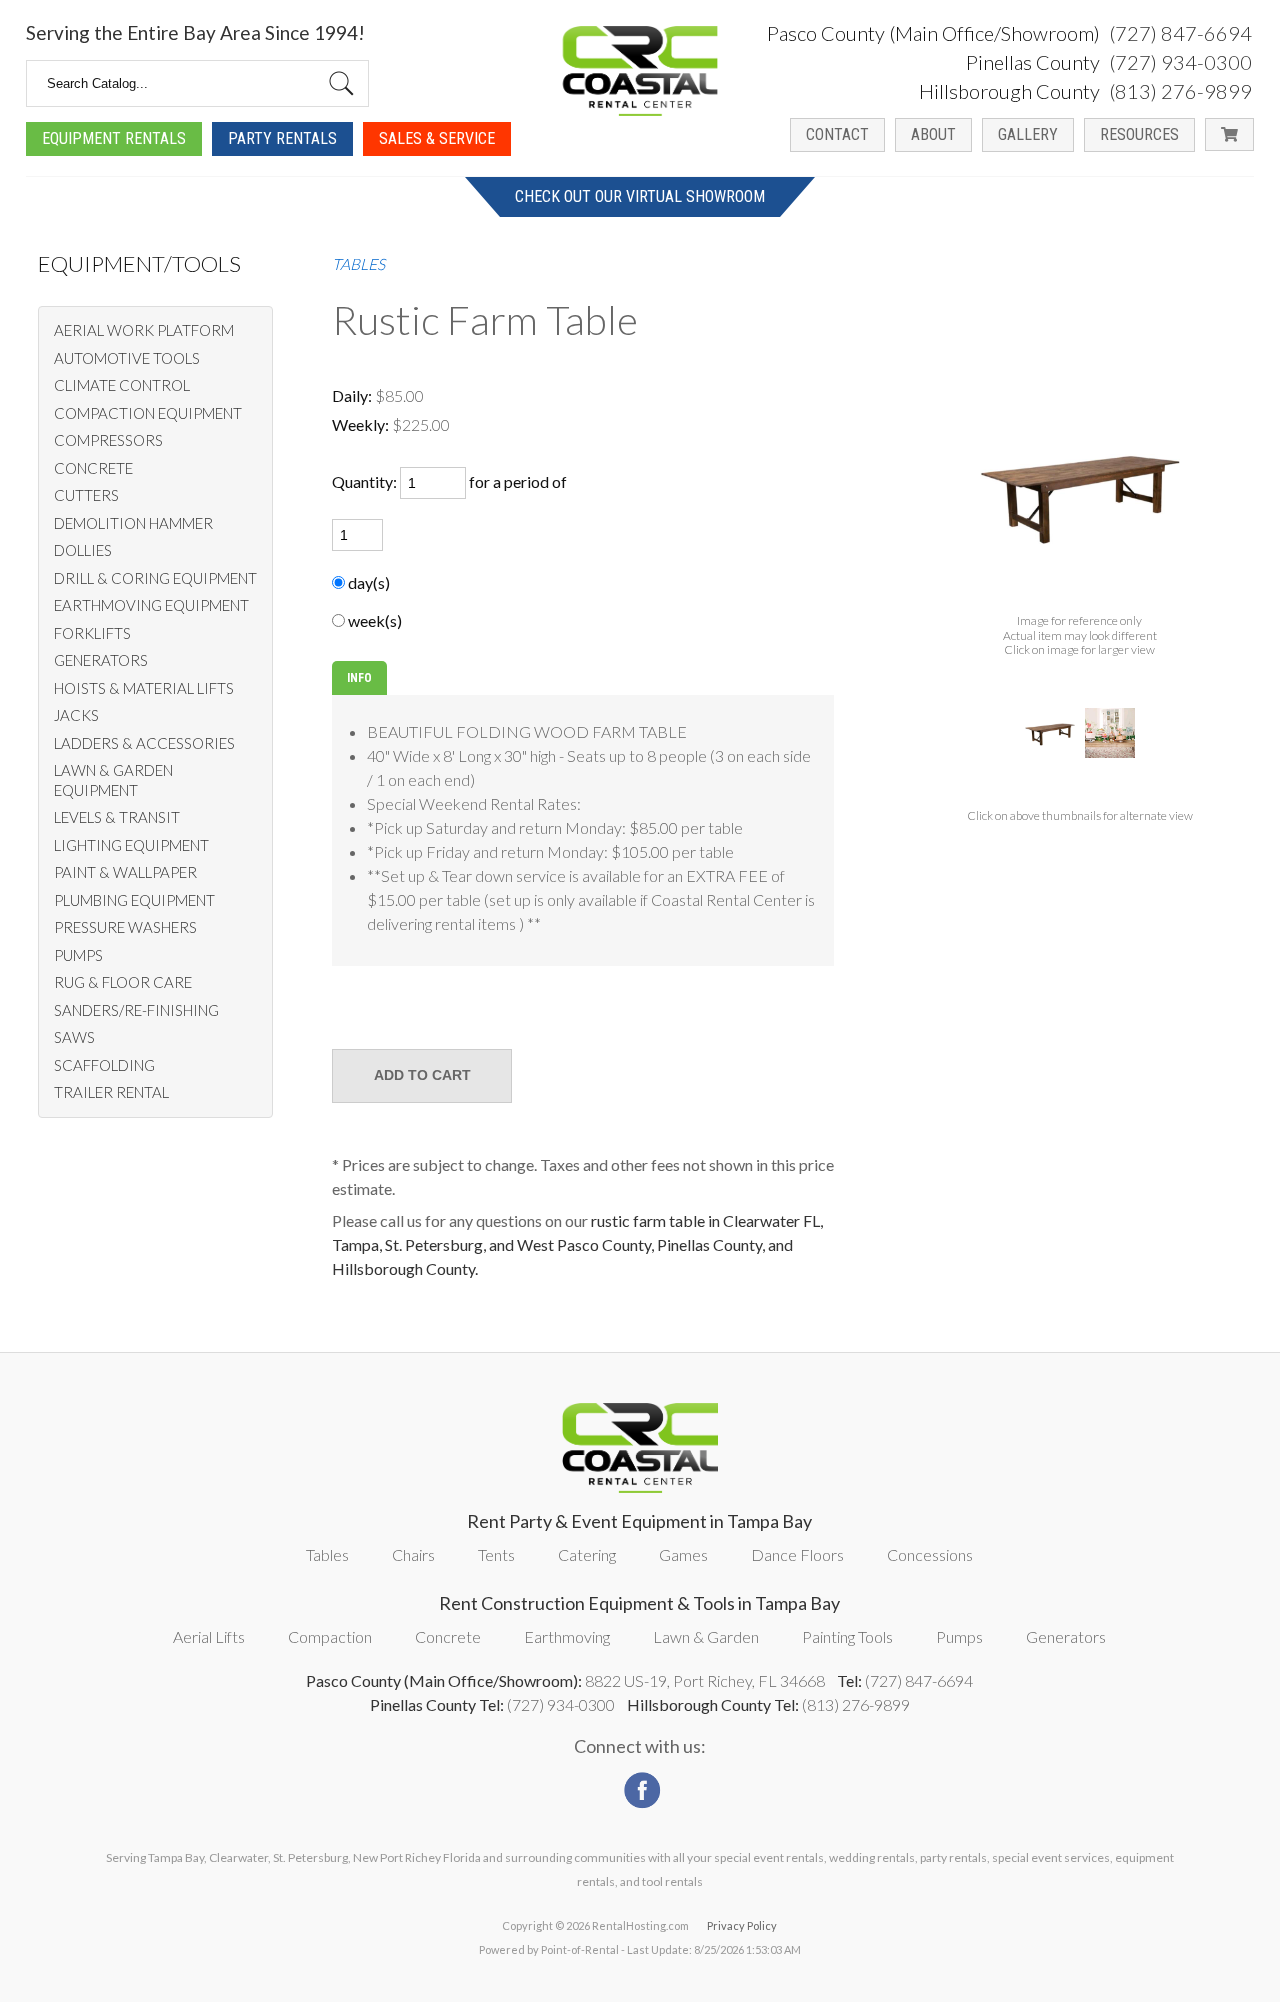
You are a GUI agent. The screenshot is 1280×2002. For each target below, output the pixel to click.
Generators (1066, 1636)
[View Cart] (1229, 134)
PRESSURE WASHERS (125, 927)
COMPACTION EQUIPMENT (148, 413)
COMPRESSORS (108, 440)
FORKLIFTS (92, 633)
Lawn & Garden (706, 1636)
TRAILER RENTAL (111, 1092)
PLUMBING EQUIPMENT (134, 900)
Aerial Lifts (209, 1636)
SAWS (74, 1037)
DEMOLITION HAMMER (133, 523)
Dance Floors (797, 1554)
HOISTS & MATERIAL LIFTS (144, 688)
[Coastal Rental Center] (639, 71)
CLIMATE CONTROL (122, 385)
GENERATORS (101, 660)
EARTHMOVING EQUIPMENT (151, 605)
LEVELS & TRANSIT (117, 817)
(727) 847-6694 (1180, 33)
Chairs (413, 1554)
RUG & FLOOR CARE (123, 982)
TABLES (358, 264)
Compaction (330, 1636)
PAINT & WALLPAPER (125, 872)
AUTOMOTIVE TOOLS (127, 358)
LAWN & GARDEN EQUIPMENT (113, 780)
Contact (837, 134)
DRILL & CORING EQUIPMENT (155, 578)
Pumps (959, 1636)
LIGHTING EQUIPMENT (131, 845)
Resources (1139, 134)
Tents (496, 1554)
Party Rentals (282, 138)
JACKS (76, 715)
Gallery (1028, 134)
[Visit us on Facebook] (640, 1784)
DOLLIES (83, 550)
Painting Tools (847, 1636)
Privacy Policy (742, 1925)
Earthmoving (567, 1636)
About (933, 134)
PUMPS (78, 955)
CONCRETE (93, 468)
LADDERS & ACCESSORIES (144, 743)
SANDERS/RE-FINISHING (136, 1010)
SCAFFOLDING (104, 1065)
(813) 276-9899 (1180, 91)
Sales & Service (437, 138)
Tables (327, 1554)
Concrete (448, 1636)
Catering (587, 1554)
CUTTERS (86, 495)
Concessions (930, 1554)
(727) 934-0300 (1180, 62)
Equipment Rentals (114, 138)
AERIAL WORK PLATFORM (144, 330)
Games (683, 1554)
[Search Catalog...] (341, 83)
